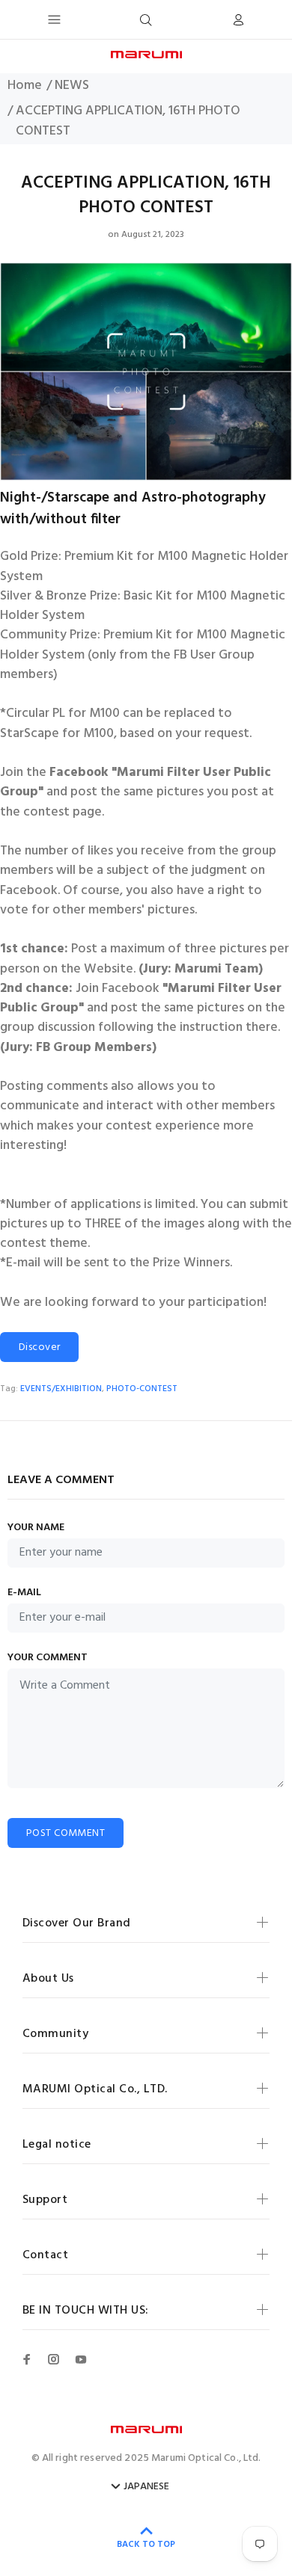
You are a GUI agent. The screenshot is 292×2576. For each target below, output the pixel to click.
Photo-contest (142, 1389)
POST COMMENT (66, 1833)
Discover (39, 1347)
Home (25, 86)
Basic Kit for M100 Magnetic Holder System (143, 606)
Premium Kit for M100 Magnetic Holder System (144, 567)
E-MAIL (24, 1593)
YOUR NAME (36, 1528)
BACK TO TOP (146, 2545)
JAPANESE (146, 2487)
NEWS (72, 86)
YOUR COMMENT (48, 1658)
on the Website (88, 970)
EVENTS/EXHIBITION (61, 1389)
